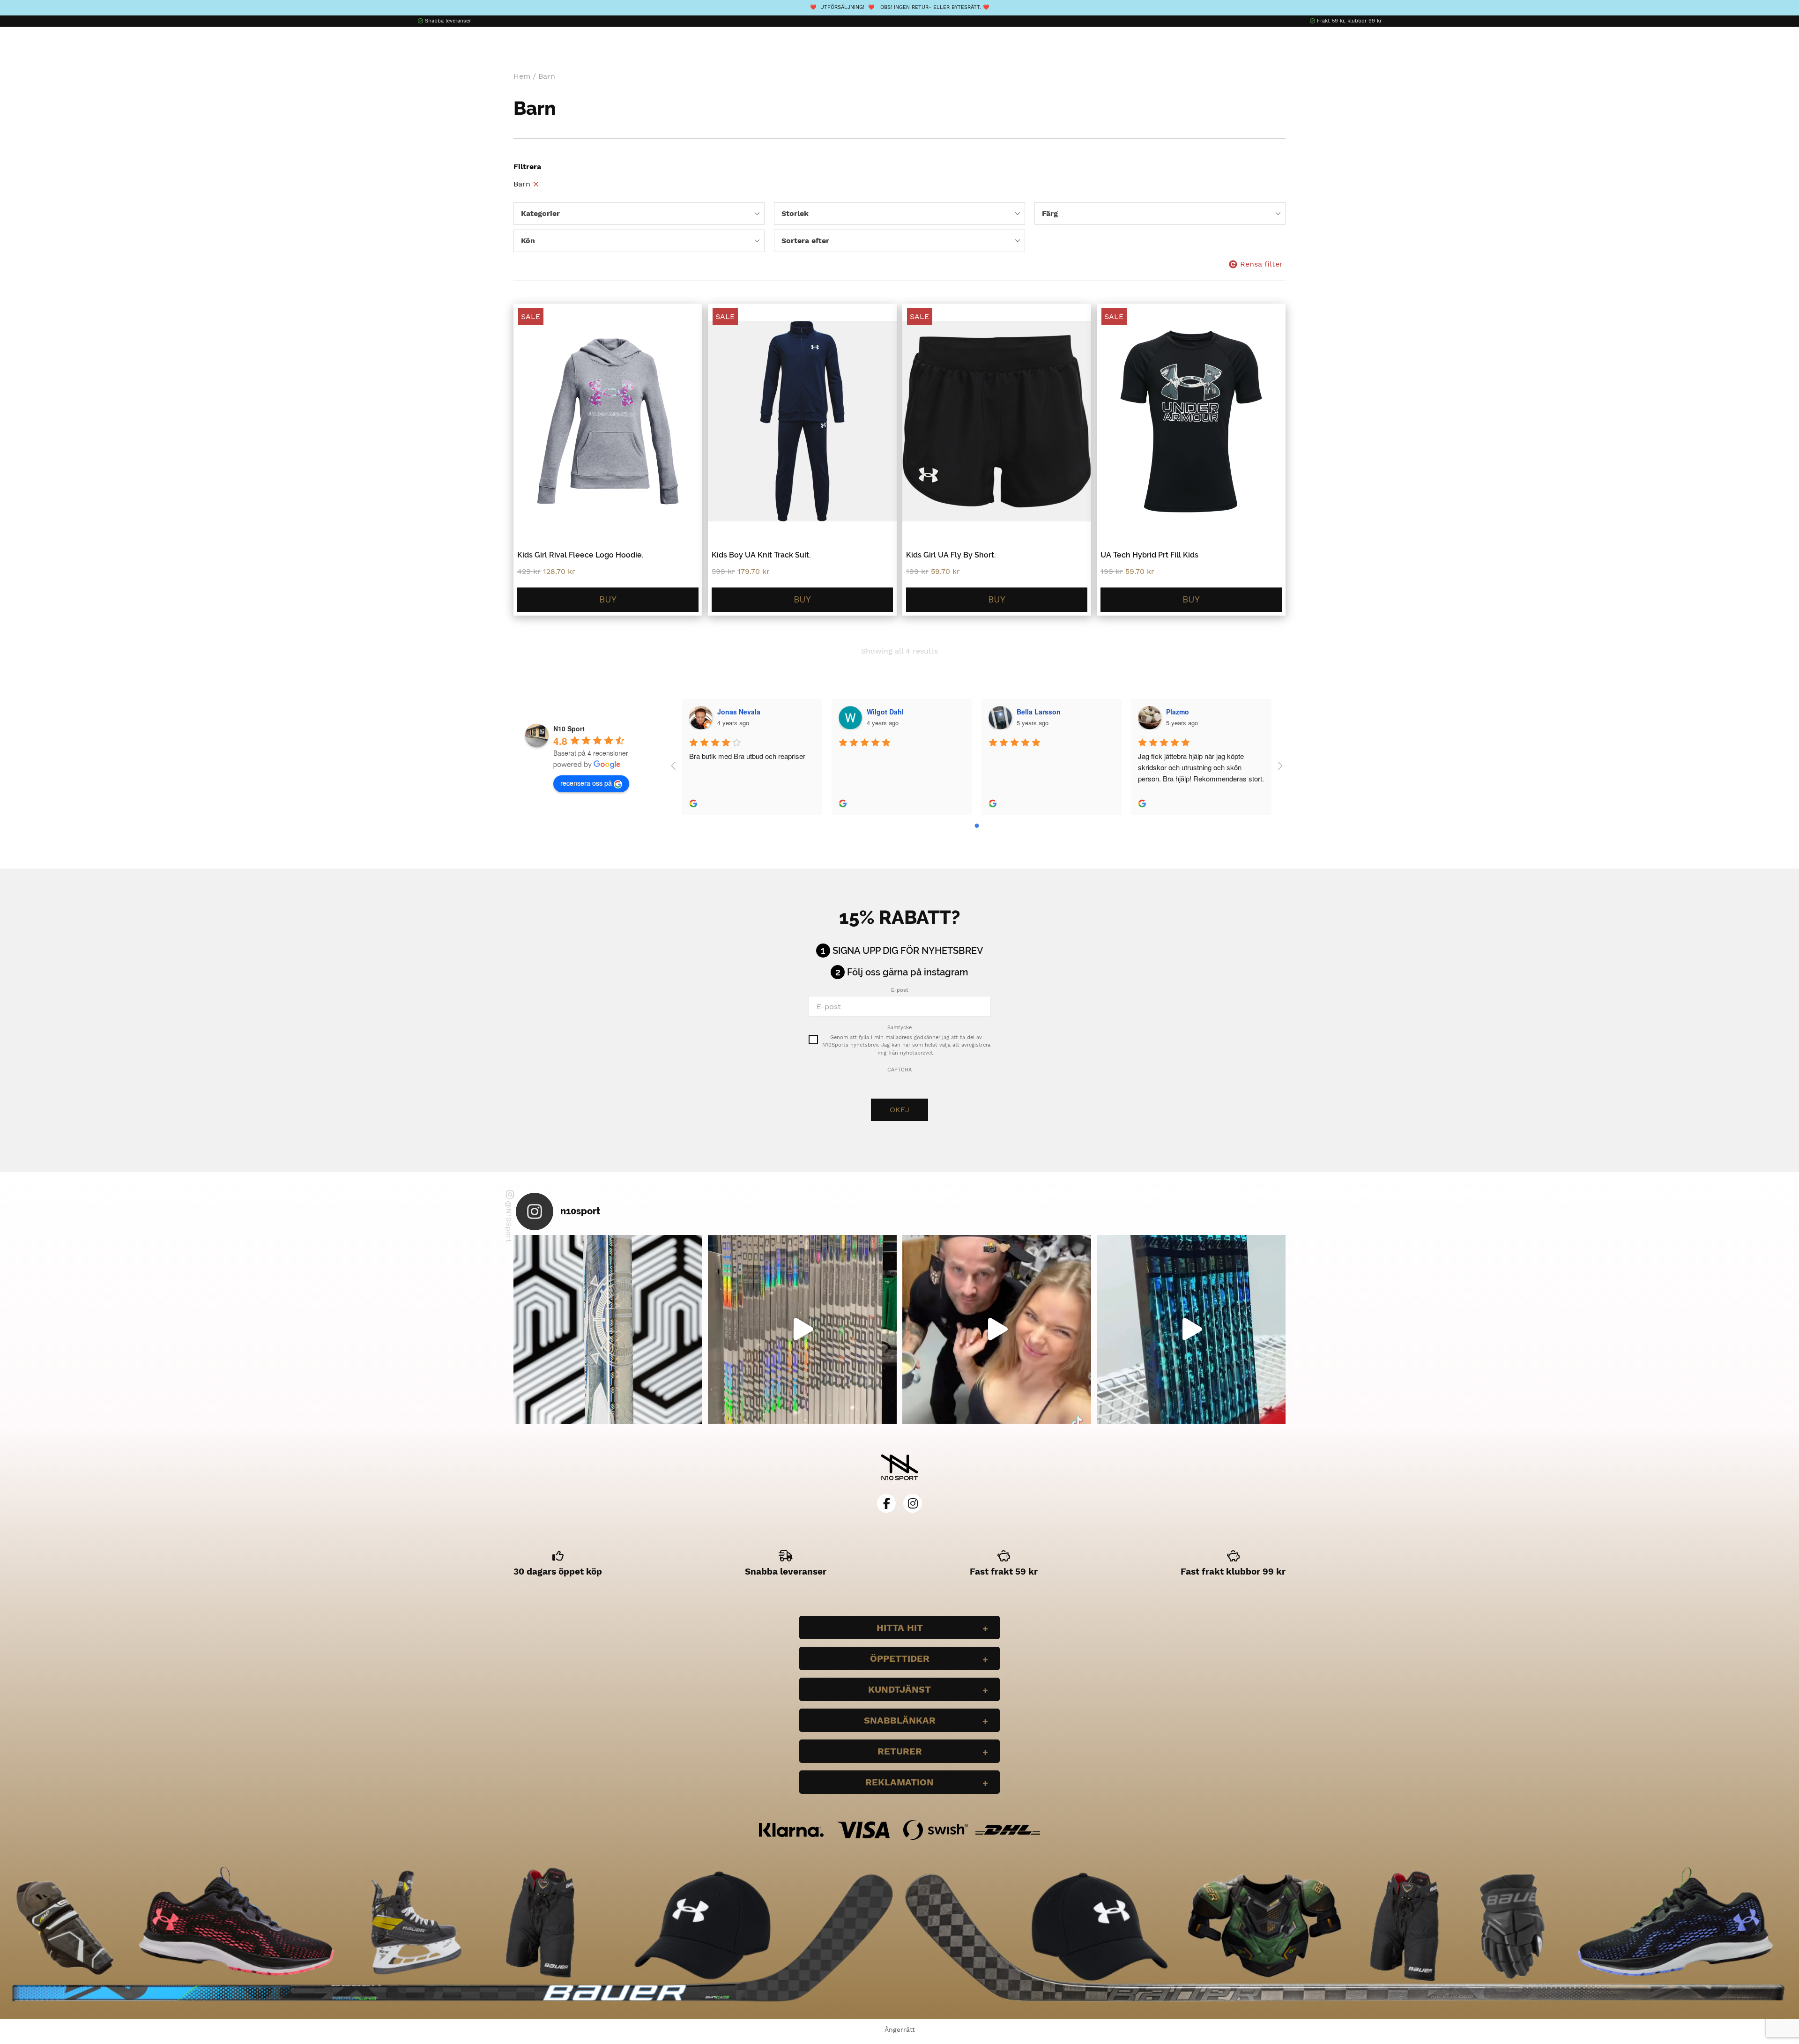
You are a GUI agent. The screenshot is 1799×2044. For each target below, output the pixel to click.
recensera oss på (586, 783)
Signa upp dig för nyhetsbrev (908, 951)
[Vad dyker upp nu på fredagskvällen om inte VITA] (802, 1329)
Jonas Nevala (739, 712)
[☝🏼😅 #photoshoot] (997, 1329)
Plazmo (1178, 712)
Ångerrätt (900, 2029)
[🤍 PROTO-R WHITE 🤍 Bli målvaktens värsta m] (608, 1329)
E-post (900, 990)
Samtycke (899, 1028)
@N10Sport (509, 1222)
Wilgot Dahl (885, 712)
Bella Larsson (1039, 712)
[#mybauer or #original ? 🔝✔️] (1191, 1329)
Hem (522, 76)
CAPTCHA (899, 1070)
